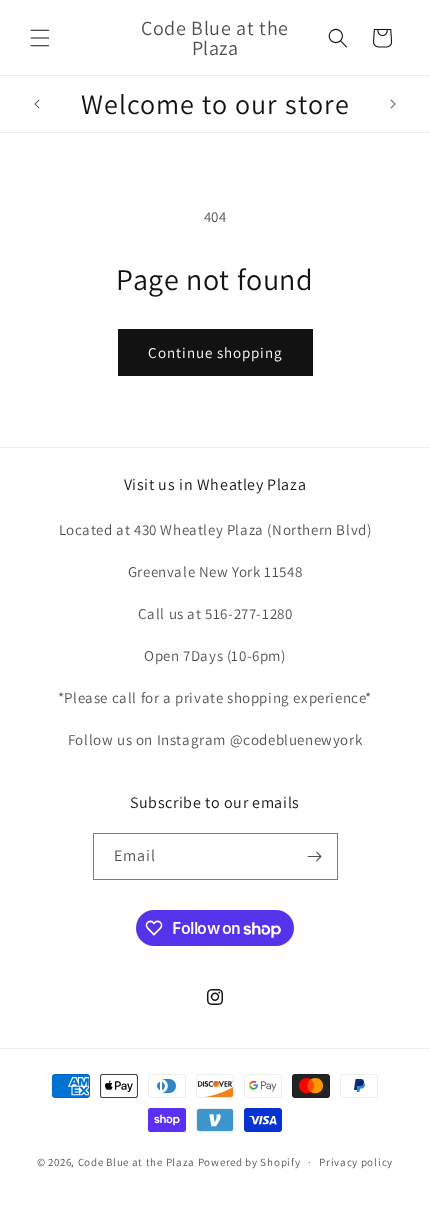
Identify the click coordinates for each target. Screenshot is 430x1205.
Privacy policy (356, 1162)
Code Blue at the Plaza (136, 1162)
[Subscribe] (315, 856)
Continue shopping (215, 352)
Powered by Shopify (249, 1162)
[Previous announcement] (37, 104)
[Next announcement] (393, 104)
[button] (40, 38)
